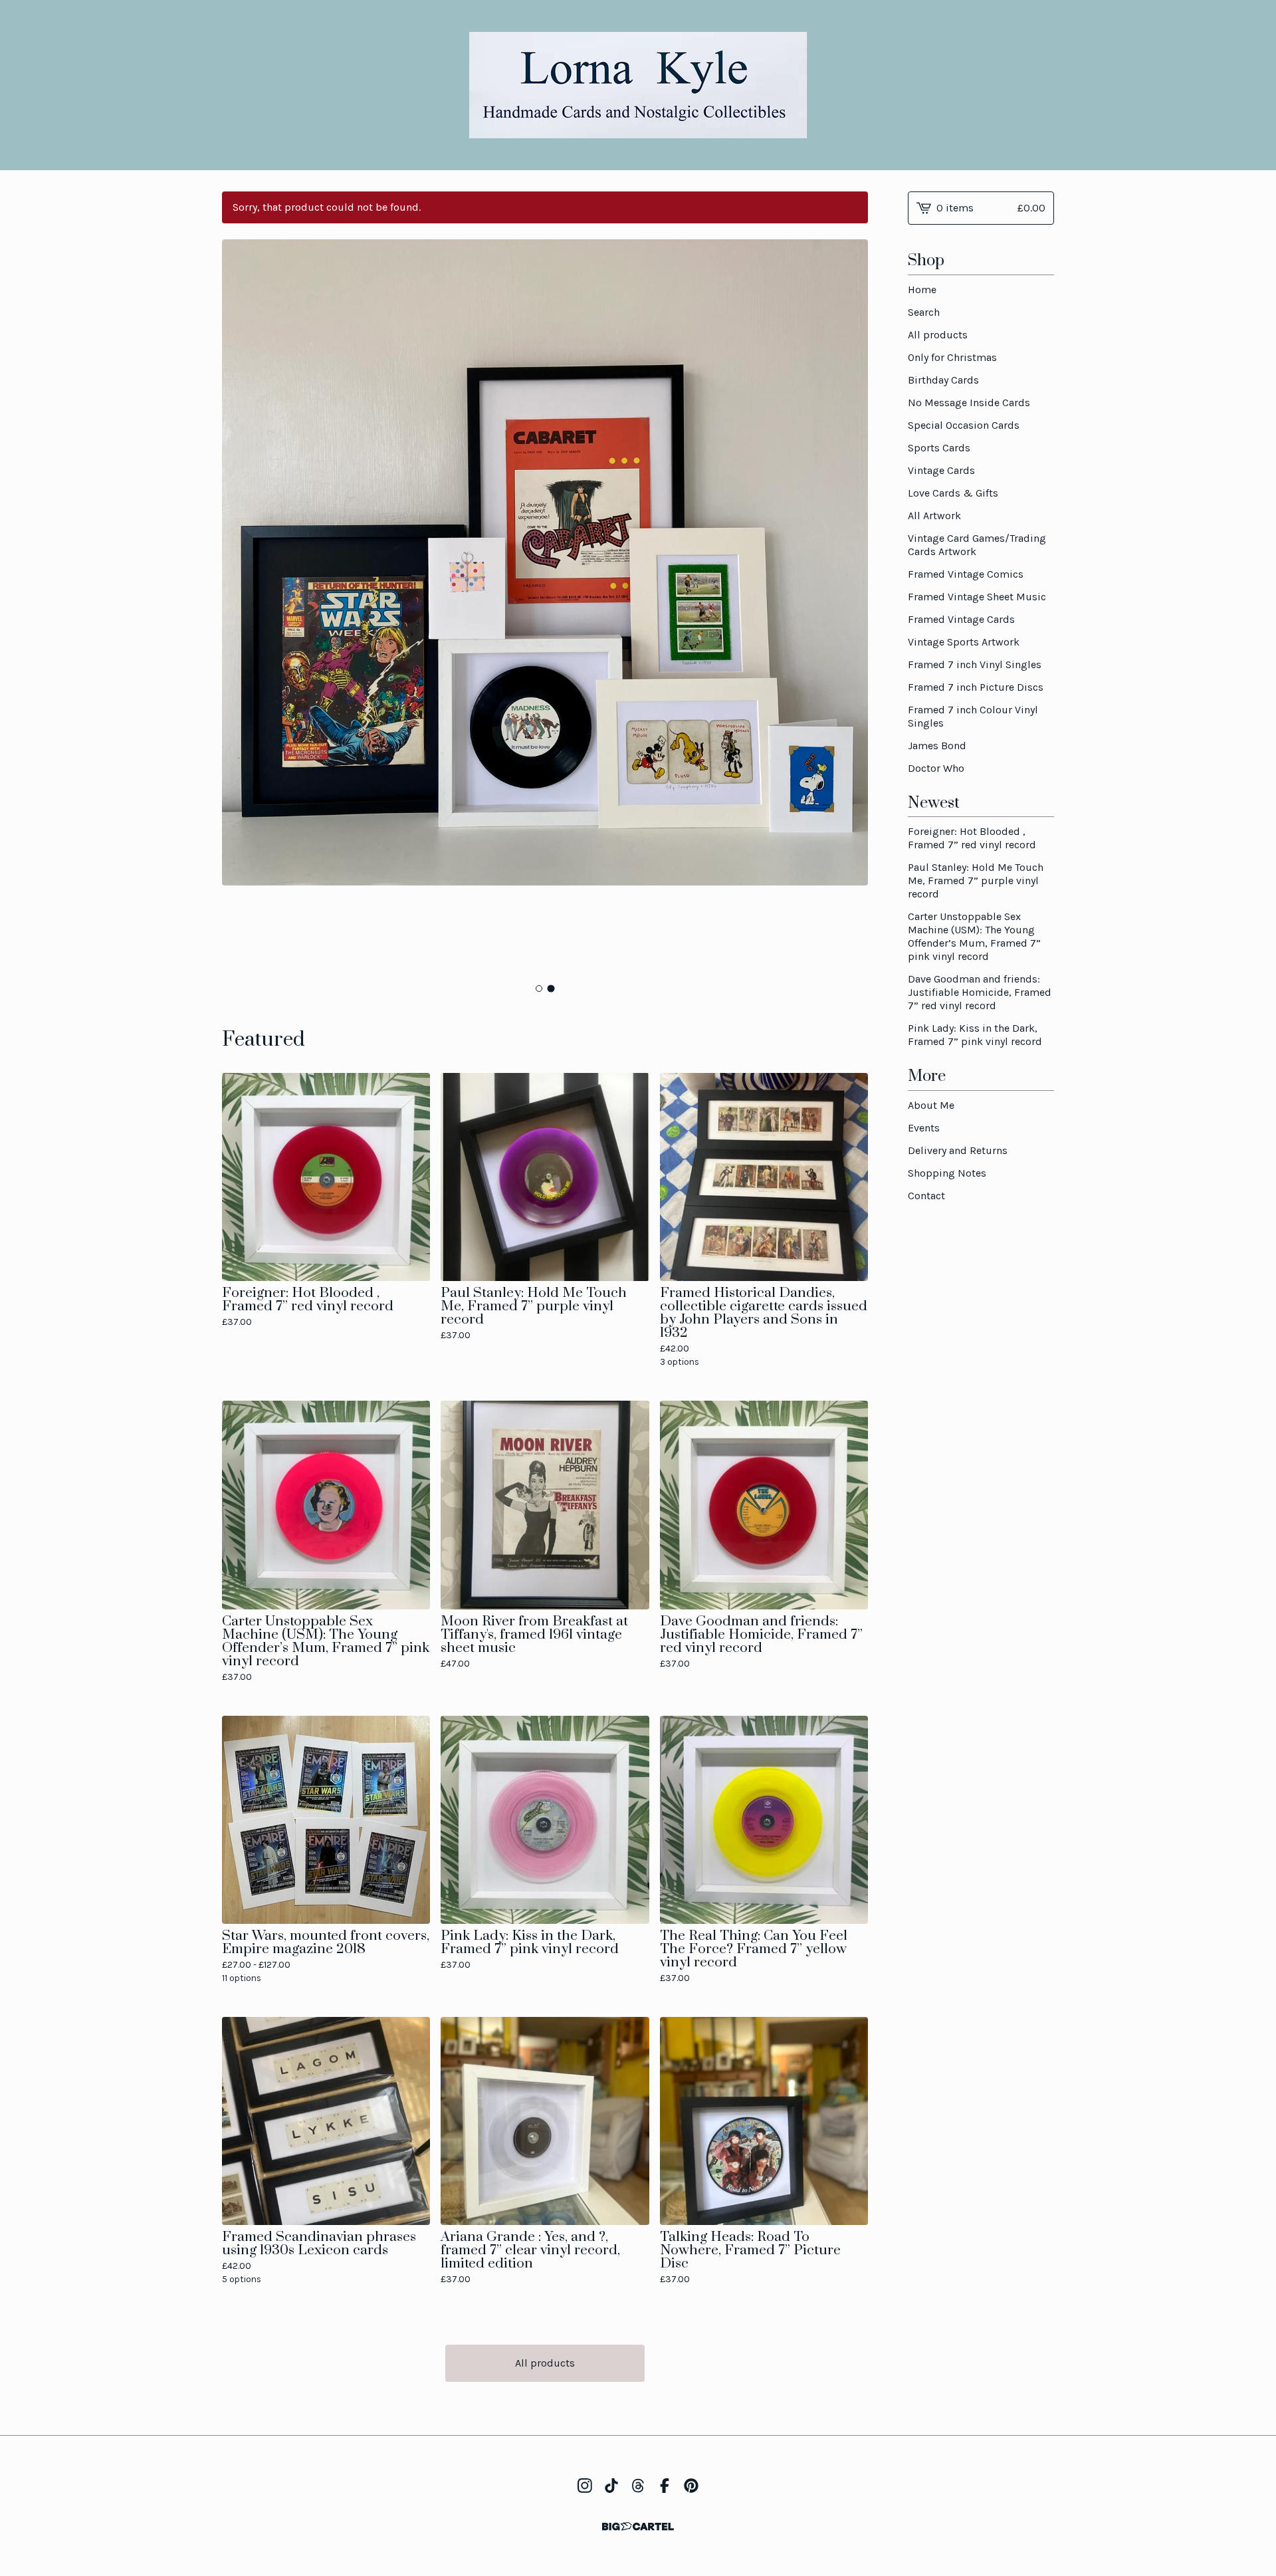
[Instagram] (585, 2486)
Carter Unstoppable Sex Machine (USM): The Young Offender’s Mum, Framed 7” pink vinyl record (974, 936)
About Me (931, 1105)
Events (924, 1128)
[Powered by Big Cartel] (638, 2526)
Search (924, 312)
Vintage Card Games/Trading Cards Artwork (977, 545)
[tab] (539, 989)
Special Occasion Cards (964, 425)
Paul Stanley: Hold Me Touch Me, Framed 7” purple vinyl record (976, 880)
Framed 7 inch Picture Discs (976, 687)
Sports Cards (939, 448)
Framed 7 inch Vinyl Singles (975, 664)
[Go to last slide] (241, 608)
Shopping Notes (947, 1173)
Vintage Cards (941, 470)
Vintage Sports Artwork (964, 642)
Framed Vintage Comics (966, 574)
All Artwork (934, 516)
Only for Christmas (952, 357)
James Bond (937, 746)
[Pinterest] (691, 2486)
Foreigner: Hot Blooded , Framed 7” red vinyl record (972, 838)
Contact (926, 1196)
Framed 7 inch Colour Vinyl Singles (973, 716)
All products (545, 2363)
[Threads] (638, 2486)
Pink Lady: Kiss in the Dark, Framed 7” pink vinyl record (975, 1035)
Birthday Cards (943, 380)
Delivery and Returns (958, 1150)
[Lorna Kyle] (638, 85)
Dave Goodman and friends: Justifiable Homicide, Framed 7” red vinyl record (980, 992)
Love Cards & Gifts (953, 493)
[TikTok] (611, 2486)
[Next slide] (849, 608)
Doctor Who (936, 768)
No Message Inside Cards (969, 403)
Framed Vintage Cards (961, 619)
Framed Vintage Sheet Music (977, 597)
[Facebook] (665, 2486)
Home (922, 290)
